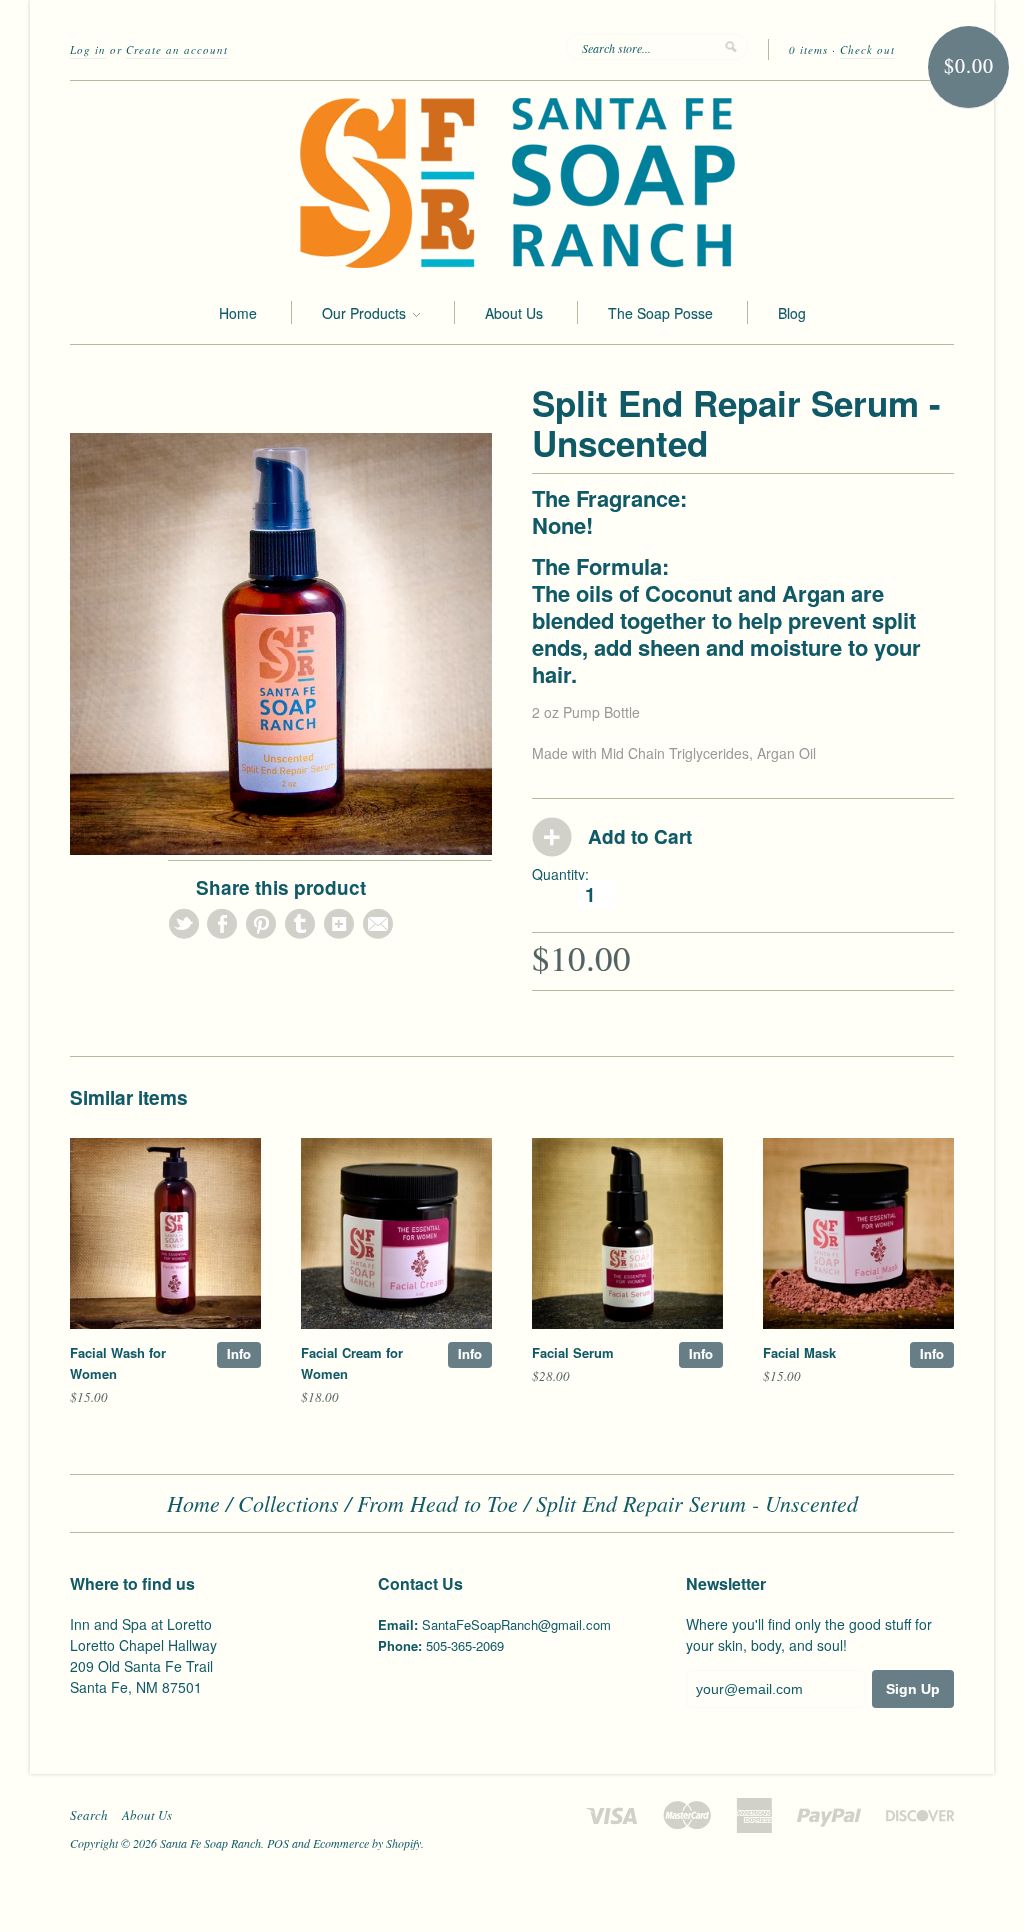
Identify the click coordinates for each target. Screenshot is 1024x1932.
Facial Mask (799, 1352)
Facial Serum (573, 1352)
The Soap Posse (660, 313)
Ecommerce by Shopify (367, 1843)
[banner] (512, 181)
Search (89, 1815)
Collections (288, 1503)
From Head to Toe (437, 1503)
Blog (792, 313)
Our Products (366, 313)
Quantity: (560, 874)
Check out (867, 49)
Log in (88, 49)
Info (239, 1353)
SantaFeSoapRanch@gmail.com (516, 1624)
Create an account (177, 49)
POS (278, 1843)
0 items (808, 49)
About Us (514, 313)
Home (238, 313)
